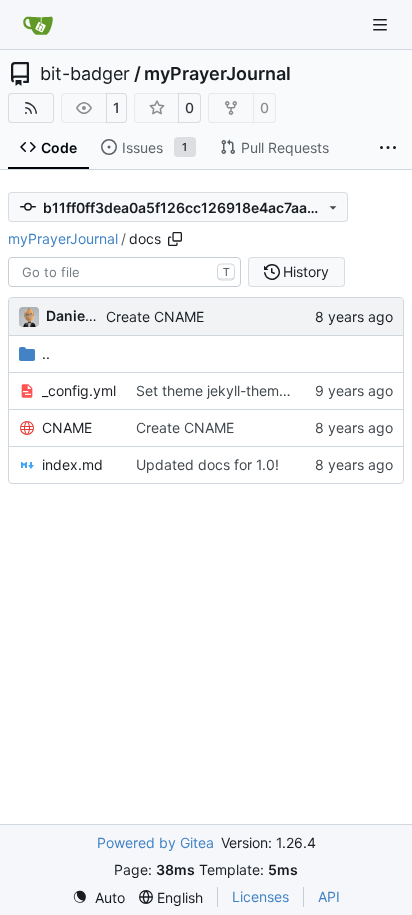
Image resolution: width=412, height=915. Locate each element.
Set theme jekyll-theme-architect (243, 390)
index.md (72, 464)
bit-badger (85, 74)
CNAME (67, 427)
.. (46, 353)
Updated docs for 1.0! (207, 464)
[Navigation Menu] (382, 24)
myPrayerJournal (217, 74)
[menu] (98, 897)
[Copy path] (175, 239)
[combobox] (124, 272)
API (329, 896)
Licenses (260, 896)
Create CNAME (155, 316)
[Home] (38, 25)
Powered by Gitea (155, 842)
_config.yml (79, 390)
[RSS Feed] (31, 108)
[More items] (388, 148)
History (306, 271)
